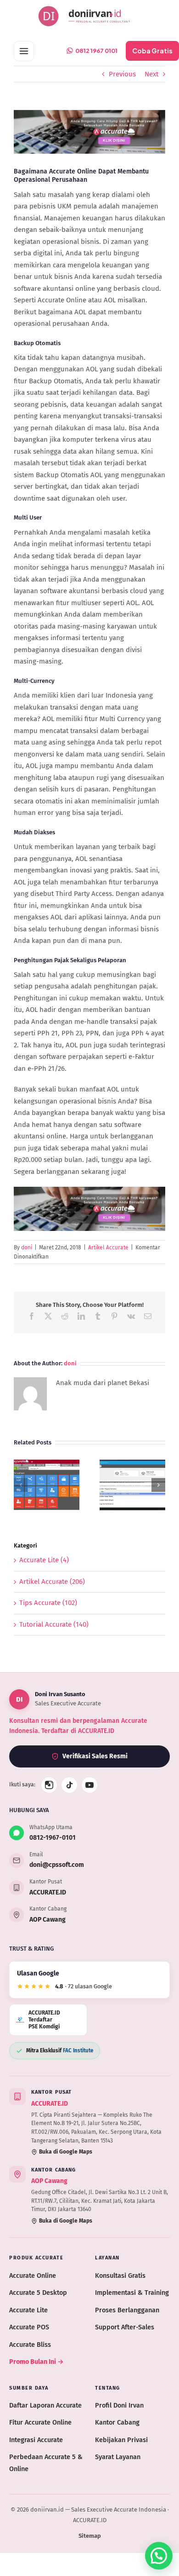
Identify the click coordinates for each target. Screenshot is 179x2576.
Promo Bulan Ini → (36, 2362)
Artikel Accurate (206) (52, 1582)
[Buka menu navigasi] (24, 51)
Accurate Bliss (30, 2345)
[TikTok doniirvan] (69, 1785)
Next (151, 74)
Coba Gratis (152, 51)
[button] (21, 1485)
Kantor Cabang (117, 2422)
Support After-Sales (125, 2327)
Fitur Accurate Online (40, 2422)
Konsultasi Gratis (120, 2276)
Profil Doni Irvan (119, 2405)
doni (27, 1248)
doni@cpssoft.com (57, 1865)
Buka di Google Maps (66, 2152)
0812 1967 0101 (96, 51)
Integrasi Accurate (36, 2440)
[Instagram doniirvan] (49, 1785)
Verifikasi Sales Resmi (95, 1756)
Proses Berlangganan (127, 2310)
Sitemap (90, 2536)
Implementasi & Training (132, 2293)
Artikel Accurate (108, 1248)
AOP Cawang (48, 1920)
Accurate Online (33, 2276)
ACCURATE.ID (48, 1892)
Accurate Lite (28, 2310)
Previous (122, 74)
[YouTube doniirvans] (89, 1785)
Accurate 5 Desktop (38, 2293)
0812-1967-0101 (53, 1838)
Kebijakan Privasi (121, 2440)
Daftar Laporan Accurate (45, 2405)
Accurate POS (29, 2327)
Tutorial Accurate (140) (54, 1624)
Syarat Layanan (118, 2457)
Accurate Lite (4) (44, 1560)
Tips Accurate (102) (48, 1603)
